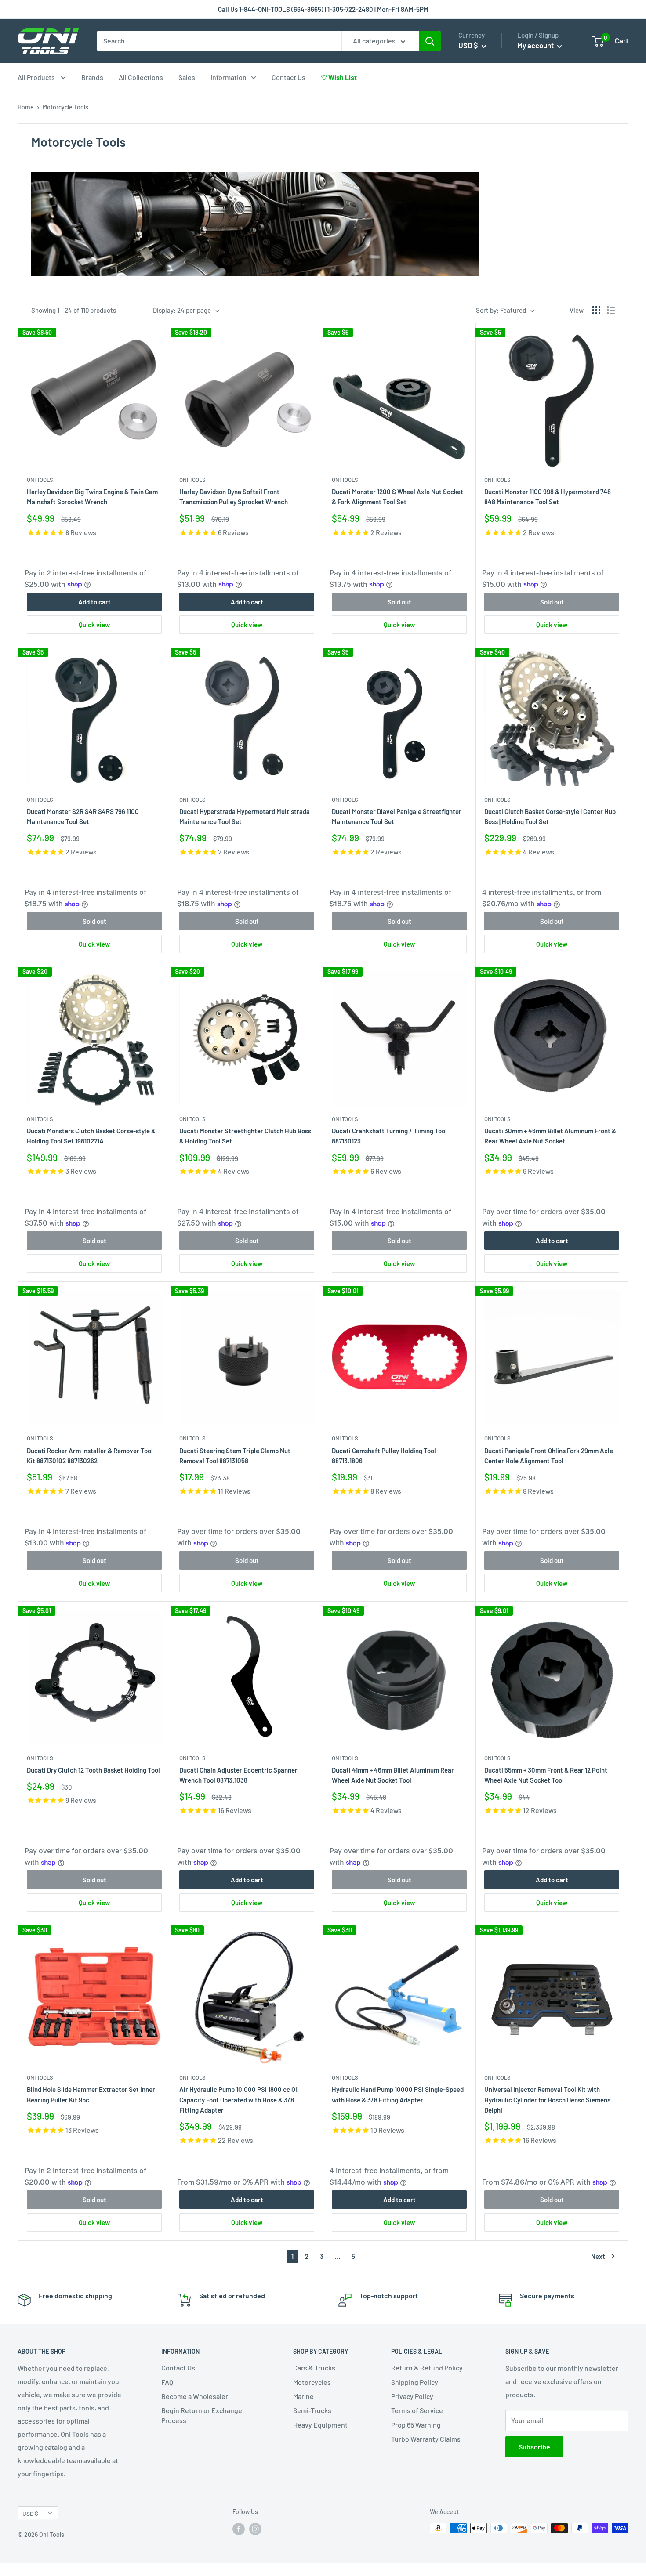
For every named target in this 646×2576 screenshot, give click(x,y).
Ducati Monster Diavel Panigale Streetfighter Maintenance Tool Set (397, 816)
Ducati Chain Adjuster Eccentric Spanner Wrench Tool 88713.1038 (238, 1775)
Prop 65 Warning (416, 2425)
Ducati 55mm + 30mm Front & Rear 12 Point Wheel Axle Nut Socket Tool (546, 1775)
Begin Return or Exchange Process (202, 2415)
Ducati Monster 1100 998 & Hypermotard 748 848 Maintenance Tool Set (548, 497)
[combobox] (219, 41)
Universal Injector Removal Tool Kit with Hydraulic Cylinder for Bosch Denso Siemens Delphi (547, 2100)
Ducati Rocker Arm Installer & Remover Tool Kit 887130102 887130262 (90, 1456)
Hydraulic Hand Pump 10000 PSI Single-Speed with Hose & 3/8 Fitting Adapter (398, 2094)
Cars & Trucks (314, 2368)
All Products (37, 77)
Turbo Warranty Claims (426, 2439)
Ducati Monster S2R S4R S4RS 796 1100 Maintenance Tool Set (83, 816)
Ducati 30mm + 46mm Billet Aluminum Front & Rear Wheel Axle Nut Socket (550, 1136)
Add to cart (94, 602)
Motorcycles (312, 2382)
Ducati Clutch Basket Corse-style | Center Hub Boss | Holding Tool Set (550, 816)
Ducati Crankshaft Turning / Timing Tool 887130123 (389, 1136)
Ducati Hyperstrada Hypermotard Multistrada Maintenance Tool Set (245, 816)
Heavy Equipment (320, 2425)
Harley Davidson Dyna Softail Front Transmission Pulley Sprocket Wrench (234, 497)
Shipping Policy (415, 2382)
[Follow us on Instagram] (255, 2529)
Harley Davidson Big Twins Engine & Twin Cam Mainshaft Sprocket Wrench (92, 497)
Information (229, 77)
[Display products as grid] (596, 310)
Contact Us (289, 77)
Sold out (399, 602)
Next (598, 2256)
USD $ (30, 2513)
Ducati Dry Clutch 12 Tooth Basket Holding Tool (93, 1770)
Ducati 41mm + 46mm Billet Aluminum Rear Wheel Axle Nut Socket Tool (393, 1775)
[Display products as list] (611, 310)
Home (26, 107)
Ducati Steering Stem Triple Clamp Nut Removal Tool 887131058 (235, 1456)
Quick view (94, 625)
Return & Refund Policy (427, 2368)
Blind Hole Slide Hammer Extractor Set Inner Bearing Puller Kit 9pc (91, 2094)
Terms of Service (417, 2410)
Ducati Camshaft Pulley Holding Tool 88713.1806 (384, 1456)
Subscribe (534, 2447)
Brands (92, 77)
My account (536, 45)
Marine (303, 2396)
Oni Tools (40, 480)
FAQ (167, 2382)
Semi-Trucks (312, 2410)
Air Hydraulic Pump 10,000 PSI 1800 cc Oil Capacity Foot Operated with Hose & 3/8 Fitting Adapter (239, 2100)
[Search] (430, 41)
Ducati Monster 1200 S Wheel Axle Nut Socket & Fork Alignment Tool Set (397, 497)
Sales (187, 77)
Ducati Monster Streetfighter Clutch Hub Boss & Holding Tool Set (245, 1136)
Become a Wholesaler (195, 2396)
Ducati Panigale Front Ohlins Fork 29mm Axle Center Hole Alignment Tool (549, 1456)
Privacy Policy (412, 2396)
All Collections (141, 77)
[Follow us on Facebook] (239, 2529)
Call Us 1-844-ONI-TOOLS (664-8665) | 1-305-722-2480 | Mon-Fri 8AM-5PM (323, 9)
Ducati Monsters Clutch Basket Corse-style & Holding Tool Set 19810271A (91, 1136)
